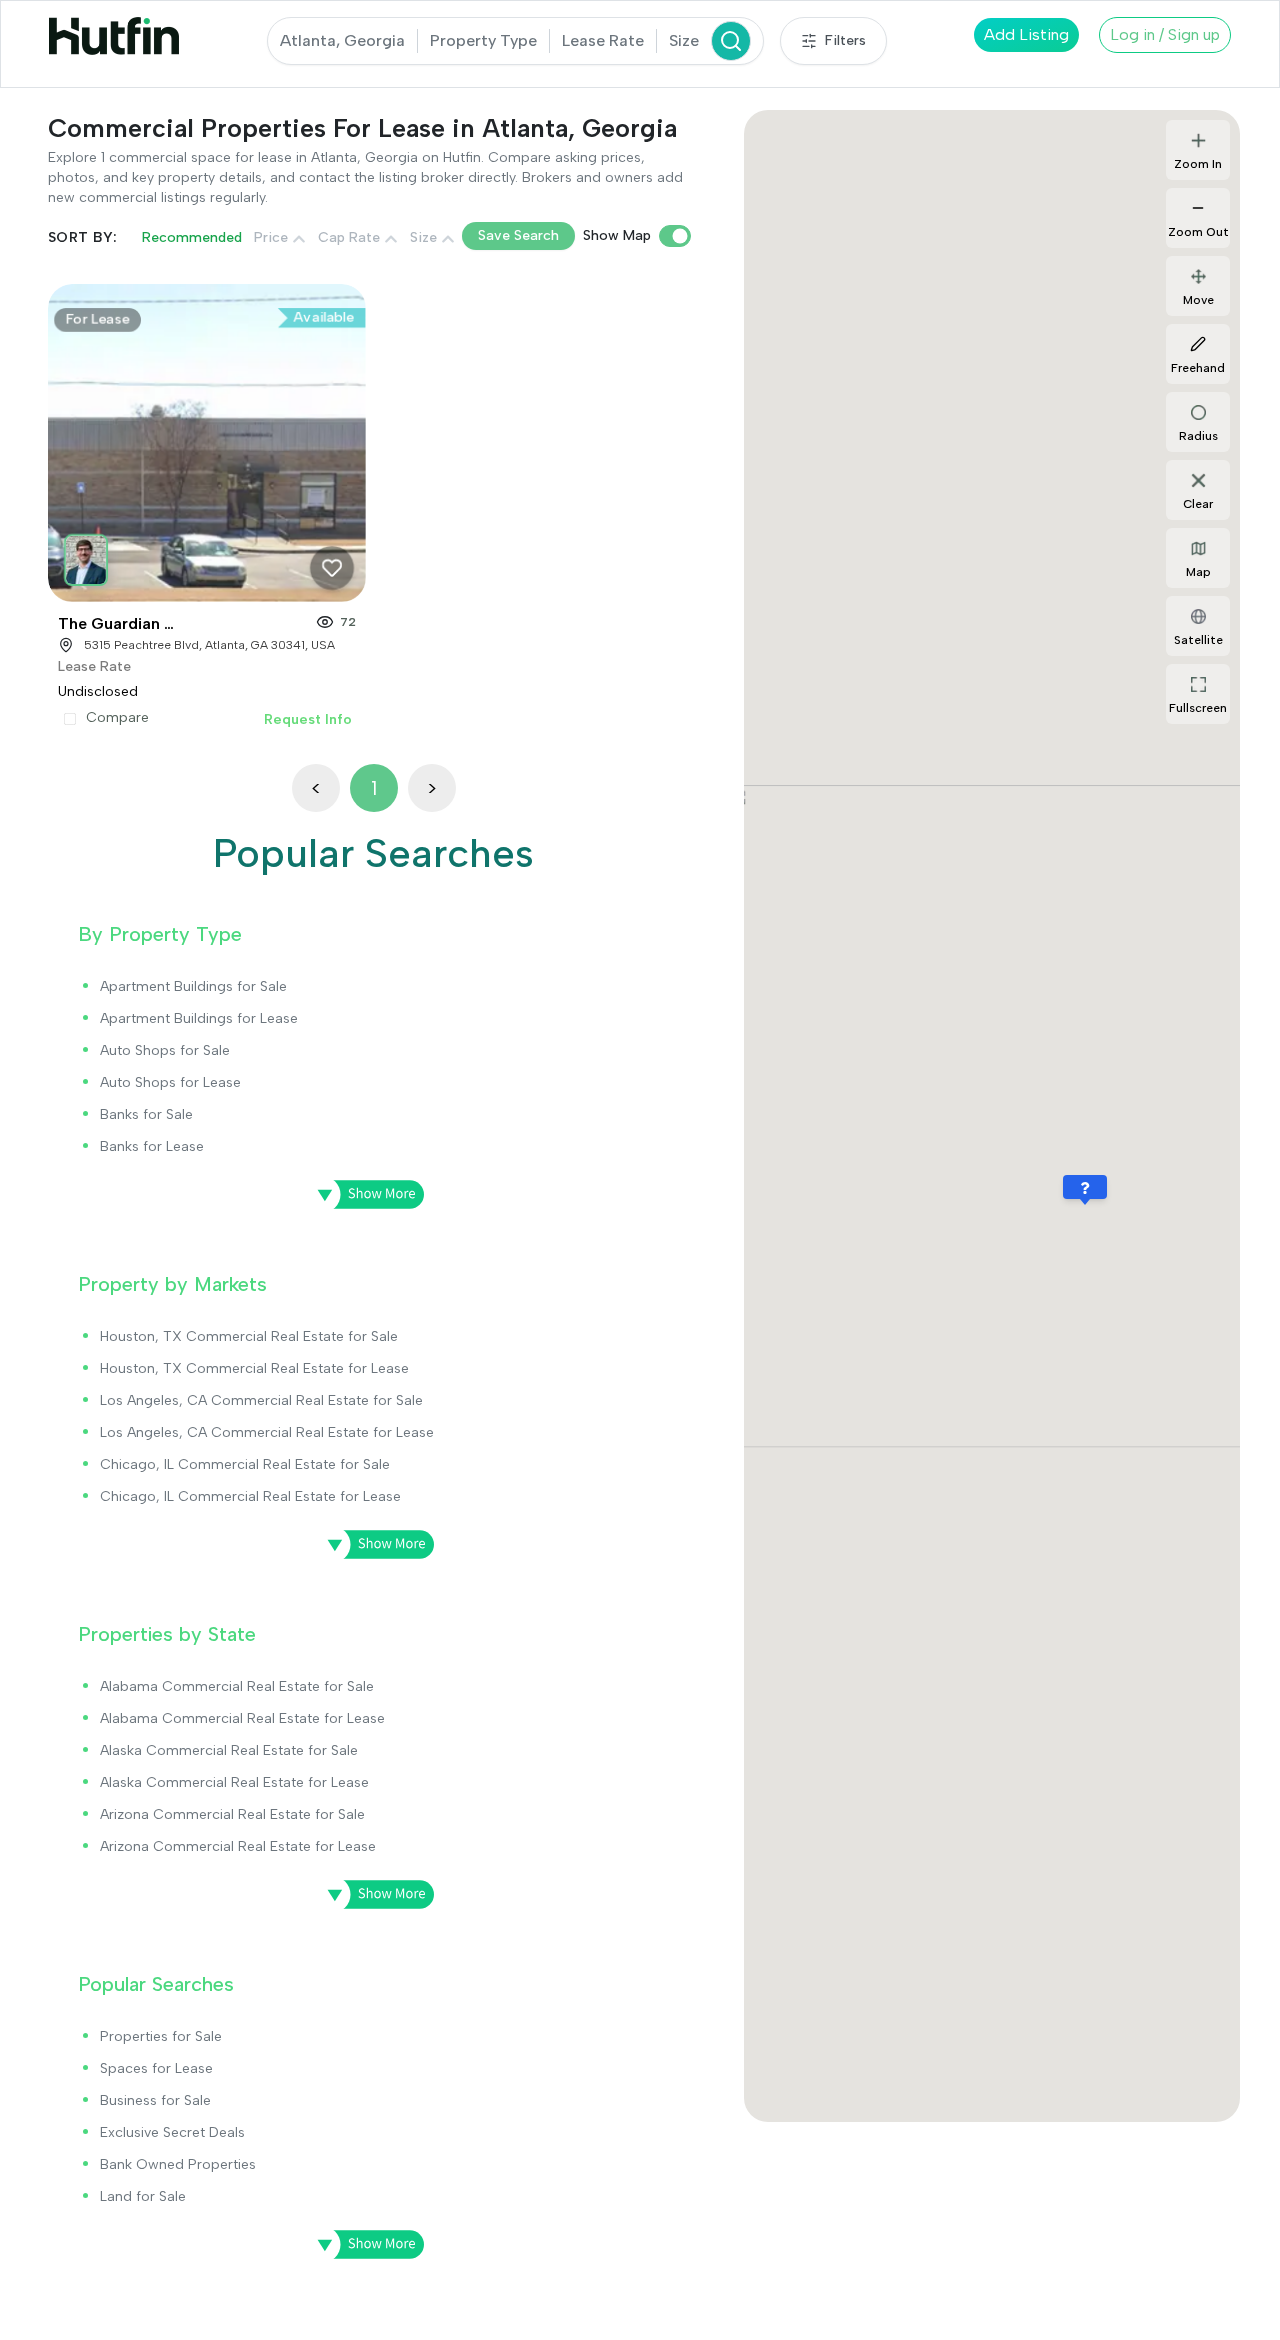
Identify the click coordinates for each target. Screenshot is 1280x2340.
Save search (518, 235)
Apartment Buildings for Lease (199, 1018)
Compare (117, 718)
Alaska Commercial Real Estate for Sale (229, 1750)
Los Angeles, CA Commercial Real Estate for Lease (267, 1432)
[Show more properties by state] (374, 1895)
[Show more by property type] (364, 1195)
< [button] (316, 788)
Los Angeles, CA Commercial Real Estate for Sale (261, 1400)
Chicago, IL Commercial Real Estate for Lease (250, 1496)
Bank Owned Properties (178, 2164)
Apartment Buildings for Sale (193, 986)
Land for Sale (143, 2196)
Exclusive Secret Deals (172, 2132)
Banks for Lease (152, 1146)
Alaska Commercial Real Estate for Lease (234, 1782)
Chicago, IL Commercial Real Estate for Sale (245, 1464)
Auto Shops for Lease (170, 1082)
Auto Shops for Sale (165, 1050)
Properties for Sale (161, 2036)
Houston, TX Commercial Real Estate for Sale (249, 1336)
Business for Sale (155, 2100)
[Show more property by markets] (374, 1545)
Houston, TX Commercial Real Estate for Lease (254, 1368)
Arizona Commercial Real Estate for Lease (238, 1846)
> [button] (432, 788)
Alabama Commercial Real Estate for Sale (237, 1686)
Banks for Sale (146, 1114)
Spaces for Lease (156, 2068)
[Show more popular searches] (364, 2245)
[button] (89, 556)
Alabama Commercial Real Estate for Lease (242, 1718)
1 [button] (374, 788)
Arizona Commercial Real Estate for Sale (232, 1814)
